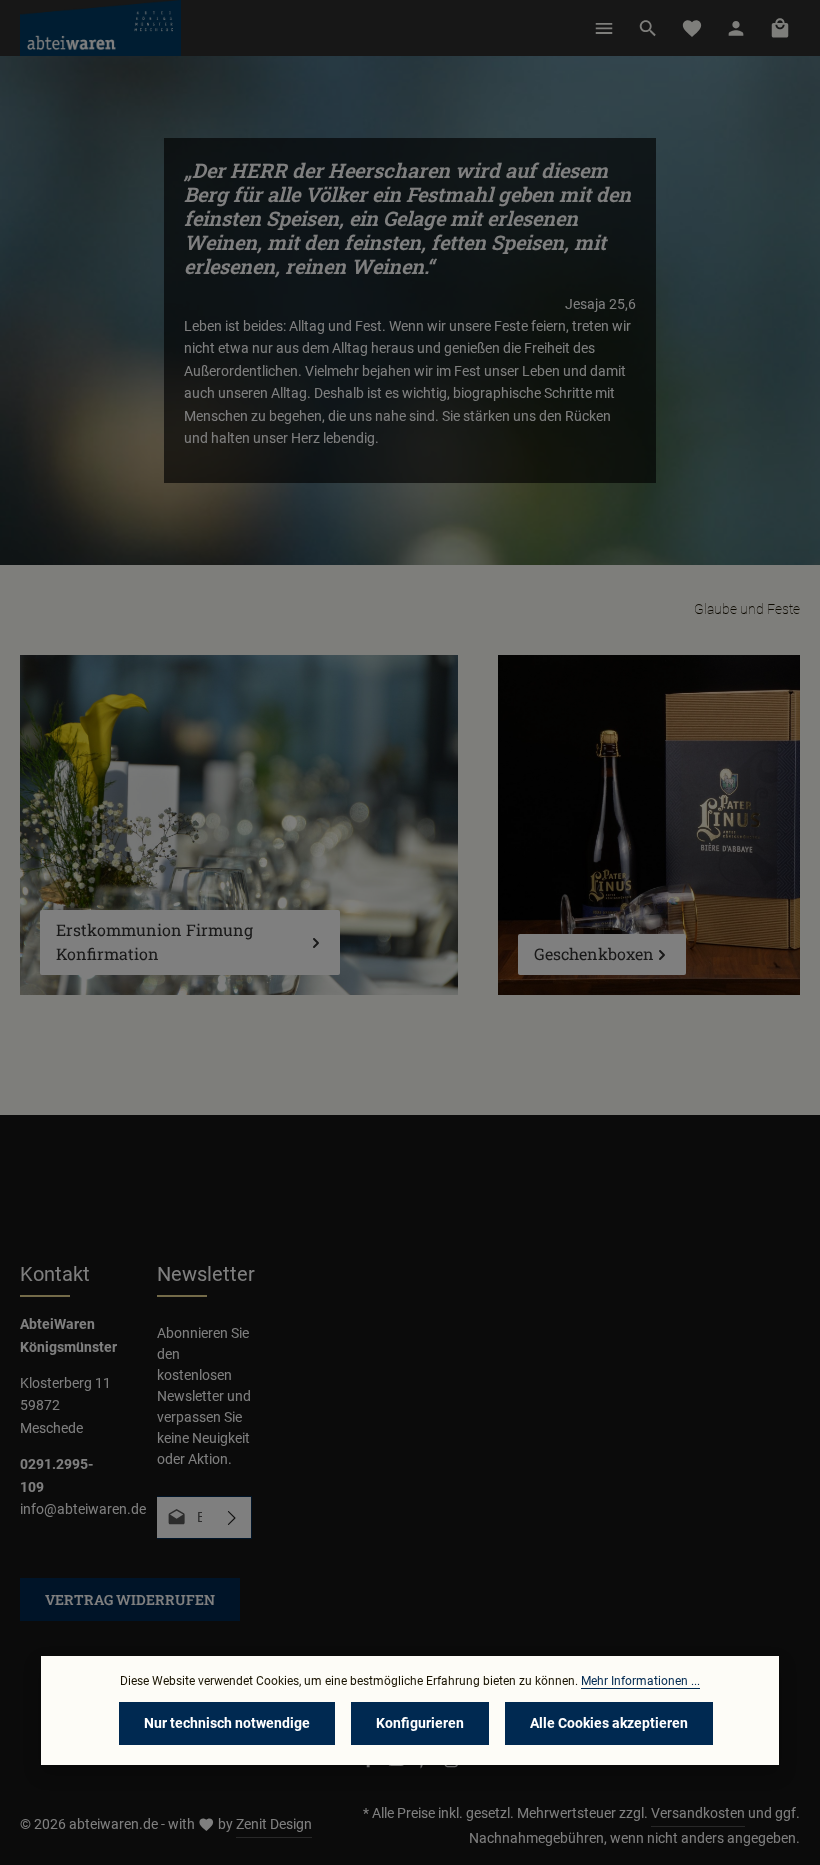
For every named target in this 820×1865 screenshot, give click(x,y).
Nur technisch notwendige (227, 1723)
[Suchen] (648, 28)
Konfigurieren (420, 1723)
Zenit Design (274, 1824)
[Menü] (604, 28)
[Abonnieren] (232, 1517)
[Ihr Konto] (736, 28)
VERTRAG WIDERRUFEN (130, 1599)
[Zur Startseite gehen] (100, 28)
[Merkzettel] (692, 28)
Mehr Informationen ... (640, 1681)
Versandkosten (698, 1813)
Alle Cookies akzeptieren (609, 1723)
